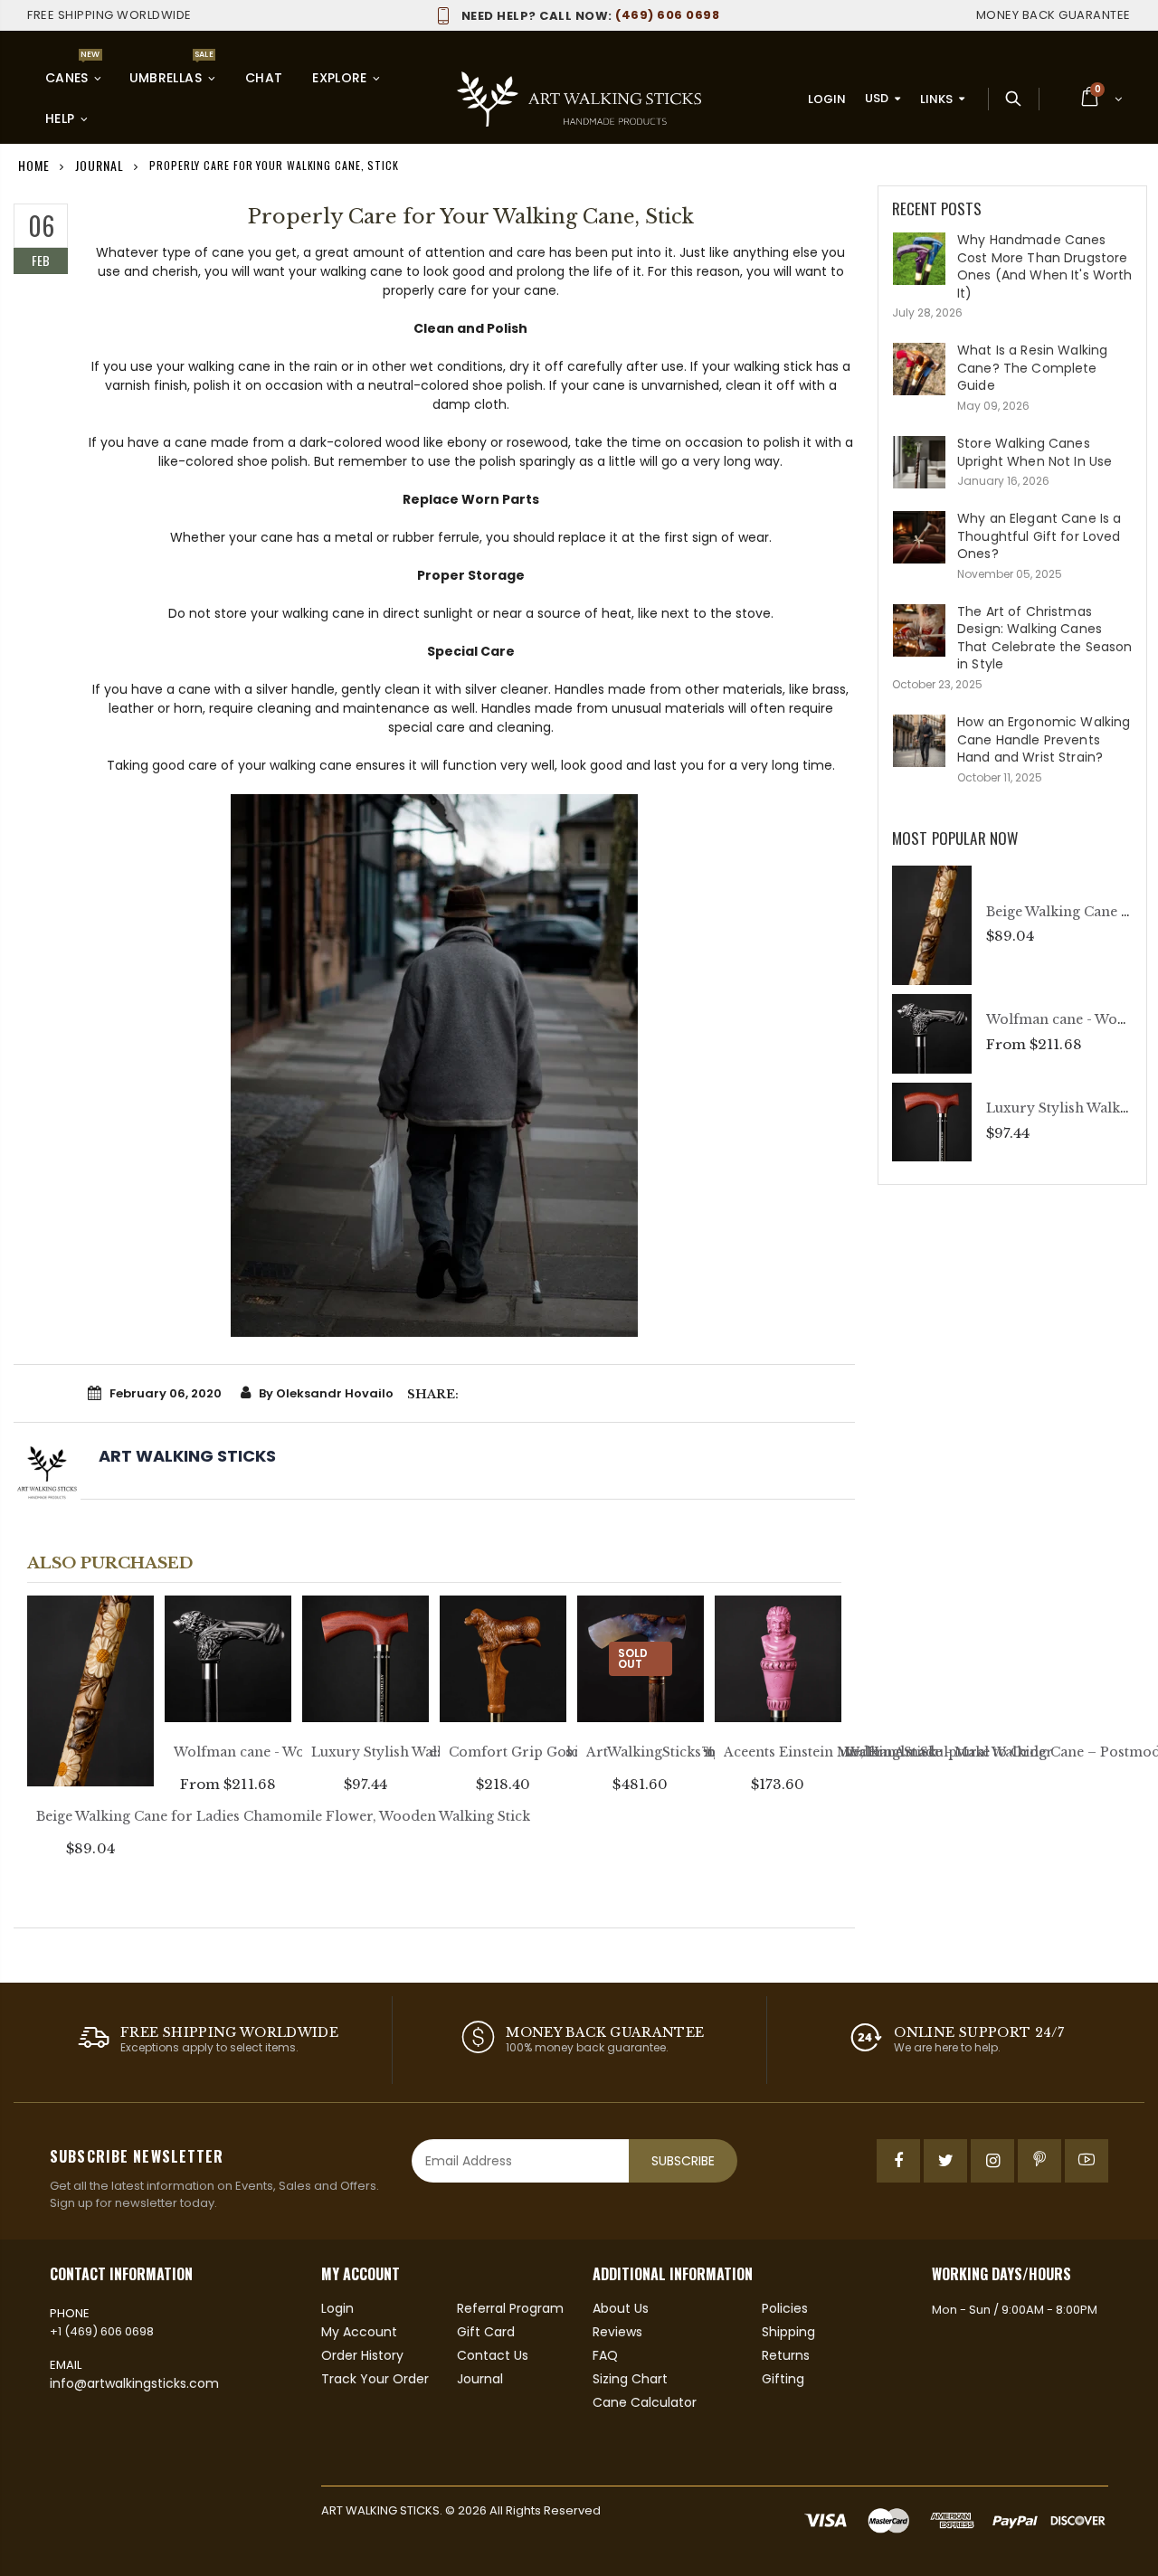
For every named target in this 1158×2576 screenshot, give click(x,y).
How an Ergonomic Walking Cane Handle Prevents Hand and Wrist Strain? (1044, 739)
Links (936, 99)
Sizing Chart (630, 2379)
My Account (359, 2332)
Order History (362, 2355)
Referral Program (510, 2308)
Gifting (783, 2379)
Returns (786, 2355)
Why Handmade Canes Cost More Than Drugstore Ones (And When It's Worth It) (1045, 266)
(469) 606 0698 (590, 15)
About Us (621, 2308)
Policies (785, 2308)
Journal (480, 2379)
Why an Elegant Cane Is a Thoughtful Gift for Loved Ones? (1039, 536)
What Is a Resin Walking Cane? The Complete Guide (1032, 368)
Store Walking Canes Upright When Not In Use (1035, 452)
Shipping (788, 2332)
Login (827, 99)
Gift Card (486, 2332)
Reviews (617, 2332)
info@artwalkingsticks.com (134, 2383)
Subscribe (683, 2161)
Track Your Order (375, 2379)
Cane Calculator (645, 2402)
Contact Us (493, 2355)
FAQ (605, 2355)
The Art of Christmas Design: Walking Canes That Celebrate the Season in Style (1045, 638)
